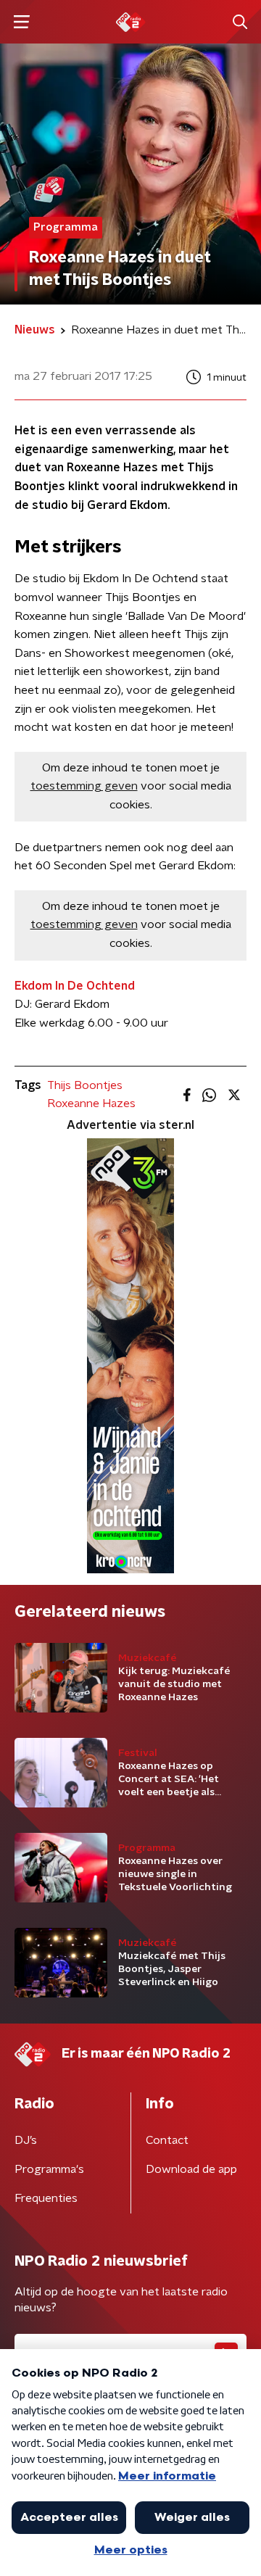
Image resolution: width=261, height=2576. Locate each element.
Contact (167, 2140)
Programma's (49, 2169)
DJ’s (26, 2140)
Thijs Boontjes (85, 1085)
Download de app (191, 2169)
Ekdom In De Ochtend (75, 986)
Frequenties (46, 2198)
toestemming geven (84, 786)
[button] (21, 22)
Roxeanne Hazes (91, 1103)
